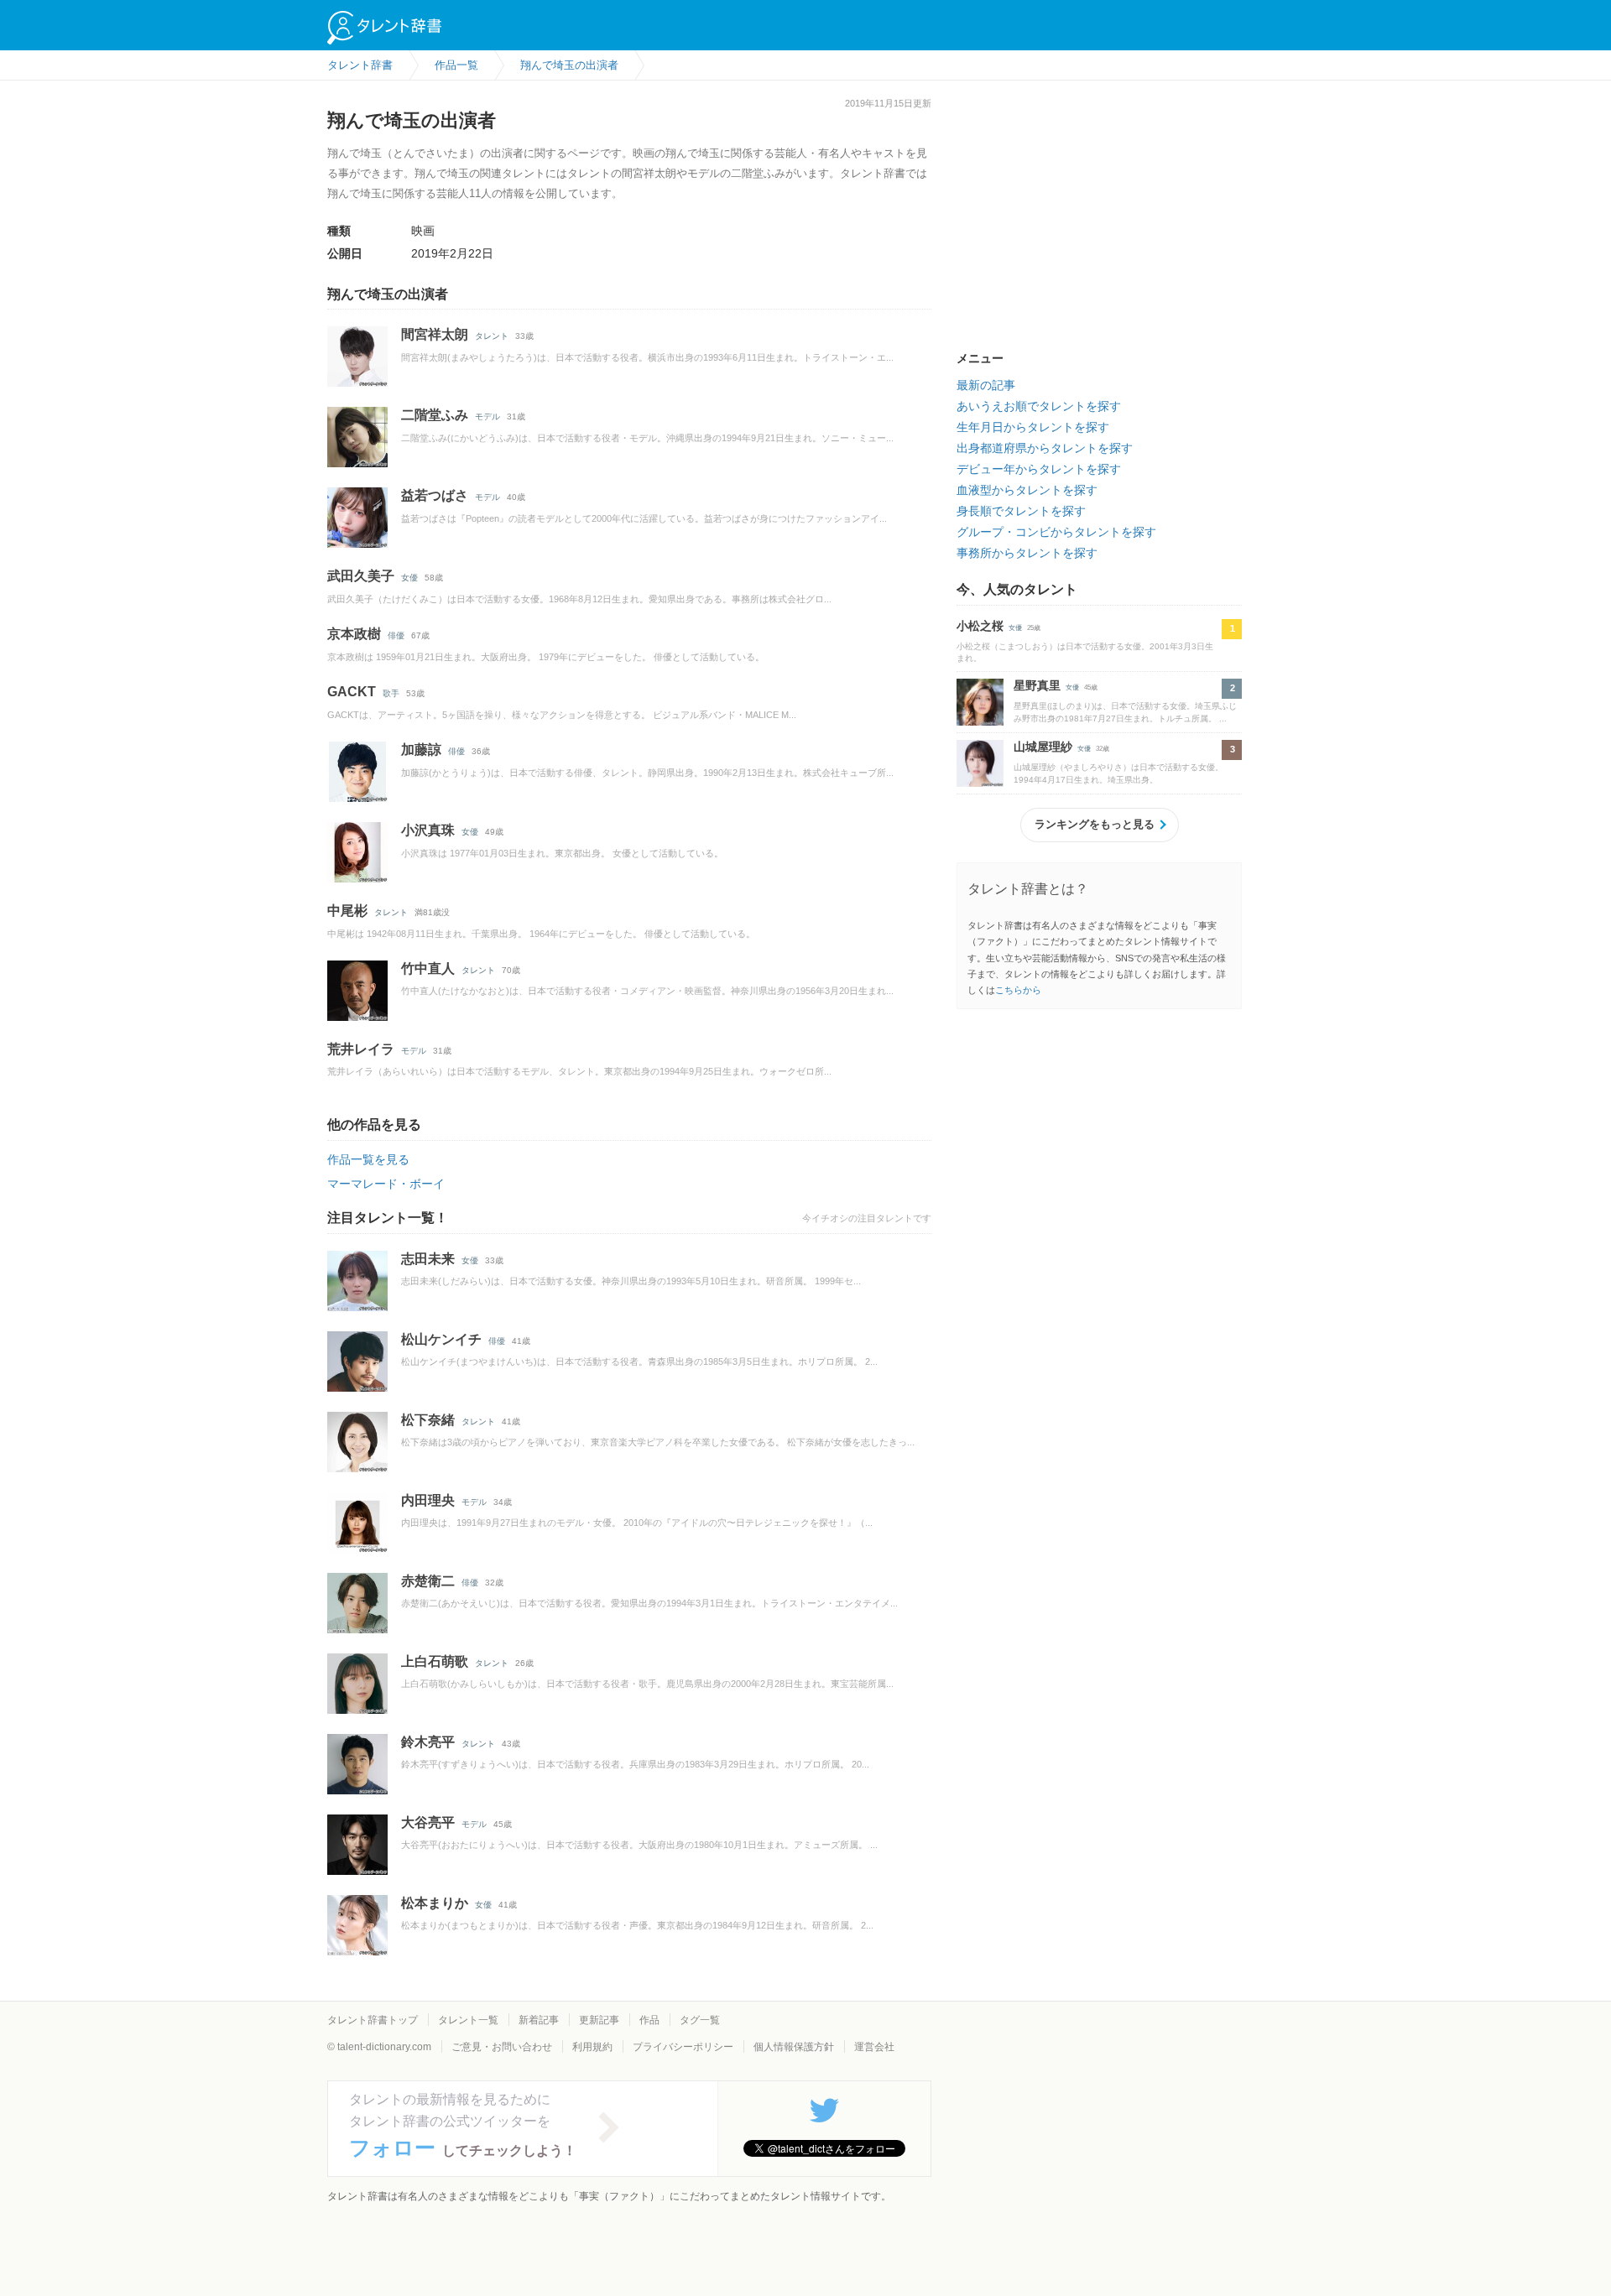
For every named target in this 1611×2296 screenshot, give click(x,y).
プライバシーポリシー (683, 2047)
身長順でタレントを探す (1021, 511)
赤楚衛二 (428, 1581)
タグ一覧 (700, 2020)
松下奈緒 (428, 1420)
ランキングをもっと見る (1095, 824)
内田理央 (428, 1500)
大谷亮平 (428, 1822)
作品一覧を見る (368, 1159)
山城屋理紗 (1043, 747)
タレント (492, 336)
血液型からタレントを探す (1027, 490)
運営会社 (874, 2047)
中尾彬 (347, 911)
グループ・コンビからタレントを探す (1056, 532)
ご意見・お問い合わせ (502, 2047)
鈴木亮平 (428, 1742)
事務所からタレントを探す (1027, 553)
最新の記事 (986, 385)
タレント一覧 (468, 2020)
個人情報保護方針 (794, 2047)
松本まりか (435, 1903)
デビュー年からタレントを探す (1039, 469)
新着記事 (539, 2020)
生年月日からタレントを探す (1033, 427)
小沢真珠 (428, 830)
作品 (649, 2020)
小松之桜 (980, 626)
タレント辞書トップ (373, 2020)
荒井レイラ (361, 1049)
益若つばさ (435, 495)
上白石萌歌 (435, 1661)
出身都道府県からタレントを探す (1045, 448)
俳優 (396, 635)
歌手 (391, 693)
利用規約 (592, 2047)
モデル (487, 417)
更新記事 (599, 2020)
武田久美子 (361, 576)
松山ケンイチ (441, 1339)
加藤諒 (421, 750)
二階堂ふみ (435, 415)
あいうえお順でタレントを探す (1039, 406)
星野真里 (1037, 685)
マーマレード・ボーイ (386, 1184)
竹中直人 (428, 968)
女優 (409, 578)
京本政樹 (354, 634)
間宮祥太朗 (435, 334)
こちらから (1018, 990)
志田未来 (428, 1259)
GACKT (352, 692)
